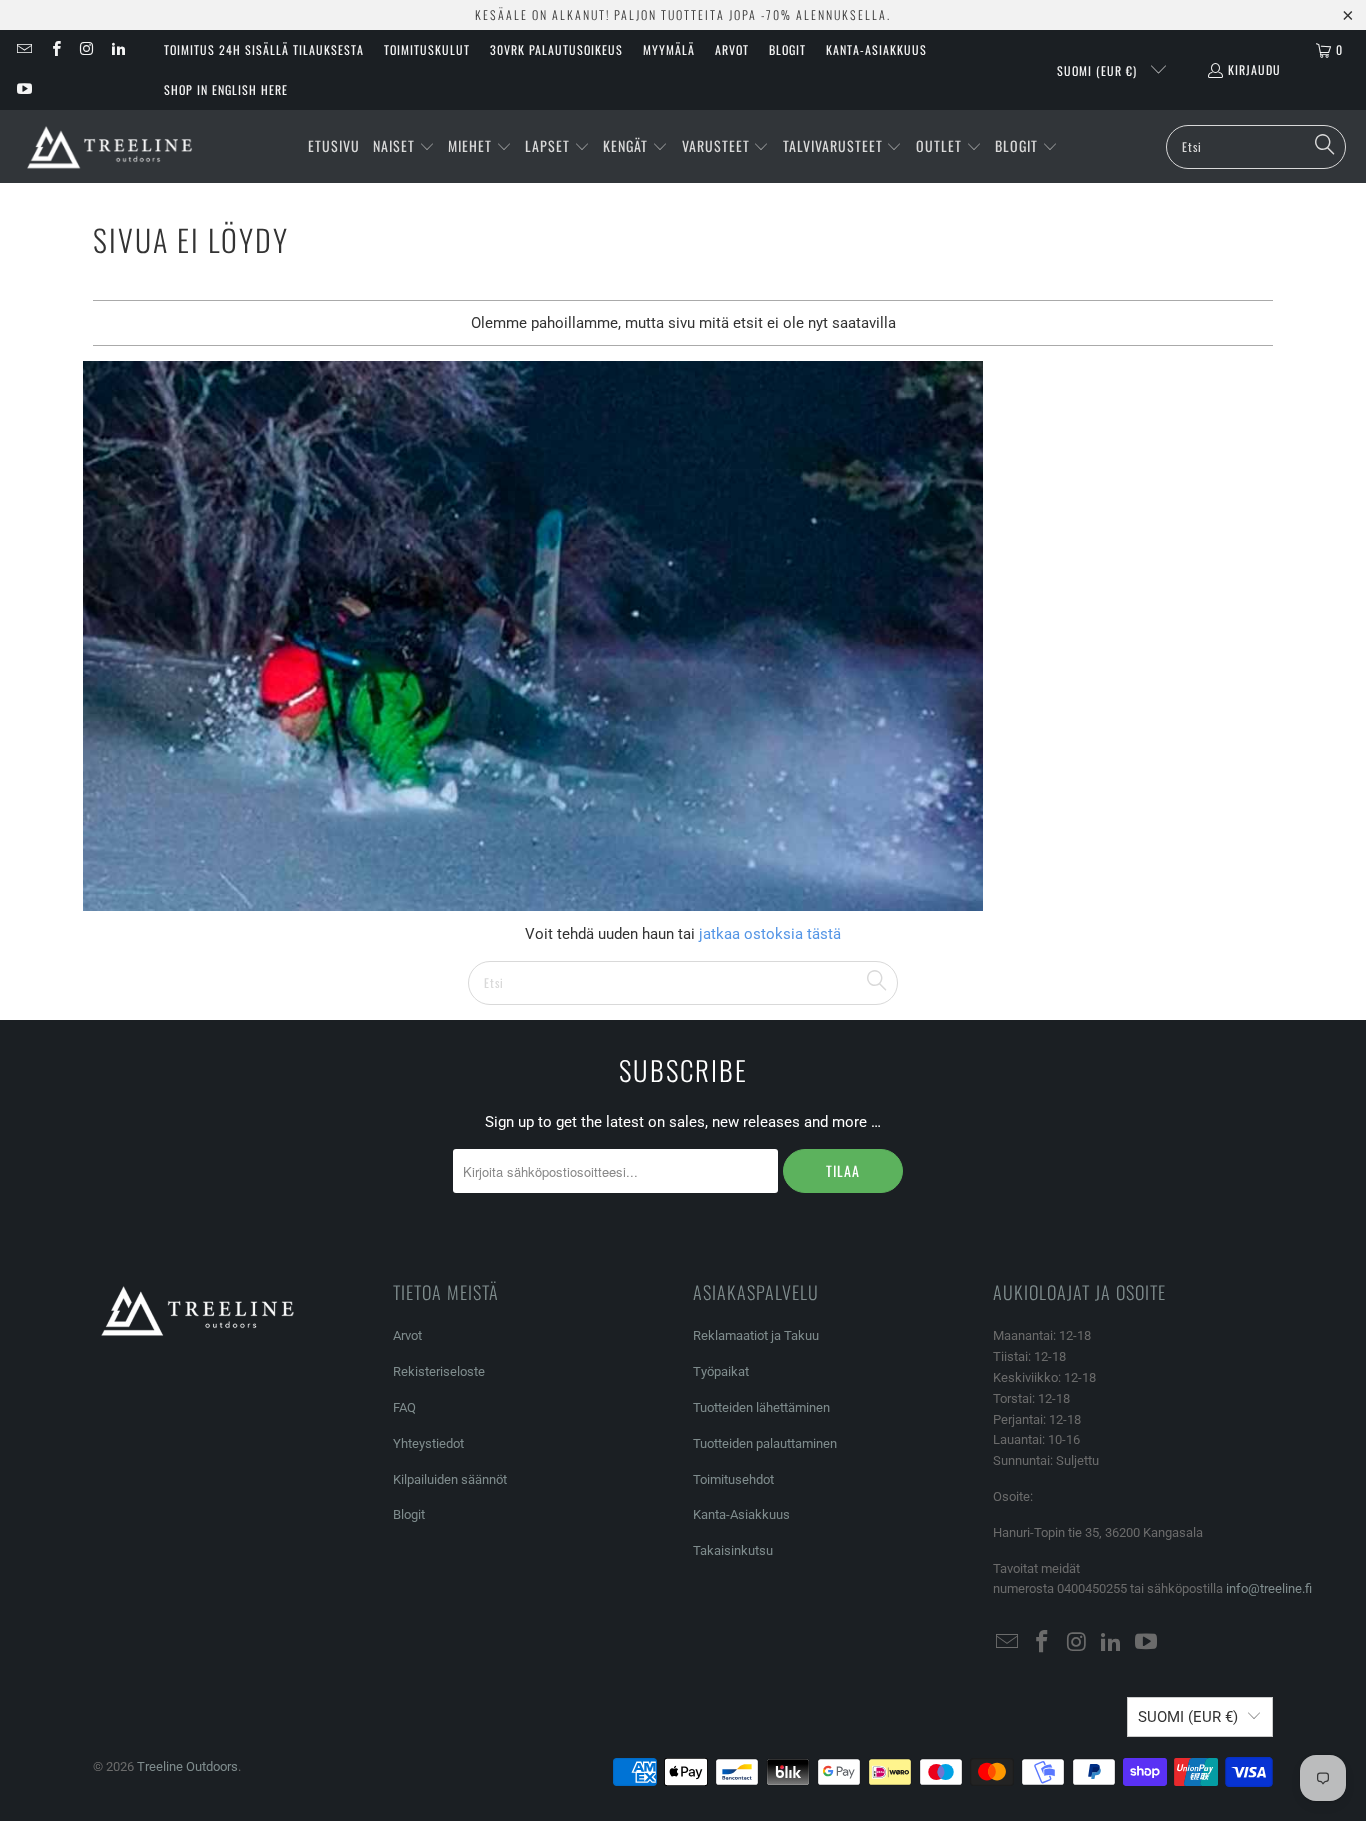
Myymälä (669, 49)
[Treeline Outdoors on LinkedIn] (117, 49)
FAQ (404, 1407)
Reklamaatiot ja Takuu (756, 1335)
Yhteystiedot (428, 1443)
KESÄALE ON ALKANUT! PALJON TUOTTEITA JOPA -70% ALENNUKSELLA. (683, 14)
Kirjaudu (1254, 69)
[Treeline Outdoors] (110, 146)
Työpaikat (721, 1371)
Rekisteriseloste (439, 1371)
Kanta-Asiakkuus (876, 49)
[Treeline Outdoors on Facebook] (54, 49)
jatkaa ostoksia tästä (768, 934)
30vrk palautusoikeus (556, 49)
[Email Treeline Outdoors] (23, 49)
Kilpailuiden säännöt (450, 1479)
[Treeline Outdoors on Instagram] (86, 49)
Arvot (732, 49)
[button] (404, 147)
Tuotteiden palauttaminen (765, 1443)
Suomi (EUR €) (1099, 70)
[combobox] (1256, 147)
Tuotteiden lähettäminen (761, 1407)
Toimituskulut (427, 49)
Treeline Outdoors (187, 1766)
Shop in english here (226, 89)
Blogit (787, 49)
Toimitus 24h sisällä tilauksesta (264, 49)
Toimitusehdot (733, 1479)
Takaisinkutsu (733, 1550)
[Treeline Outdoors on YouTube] (23, 89)
